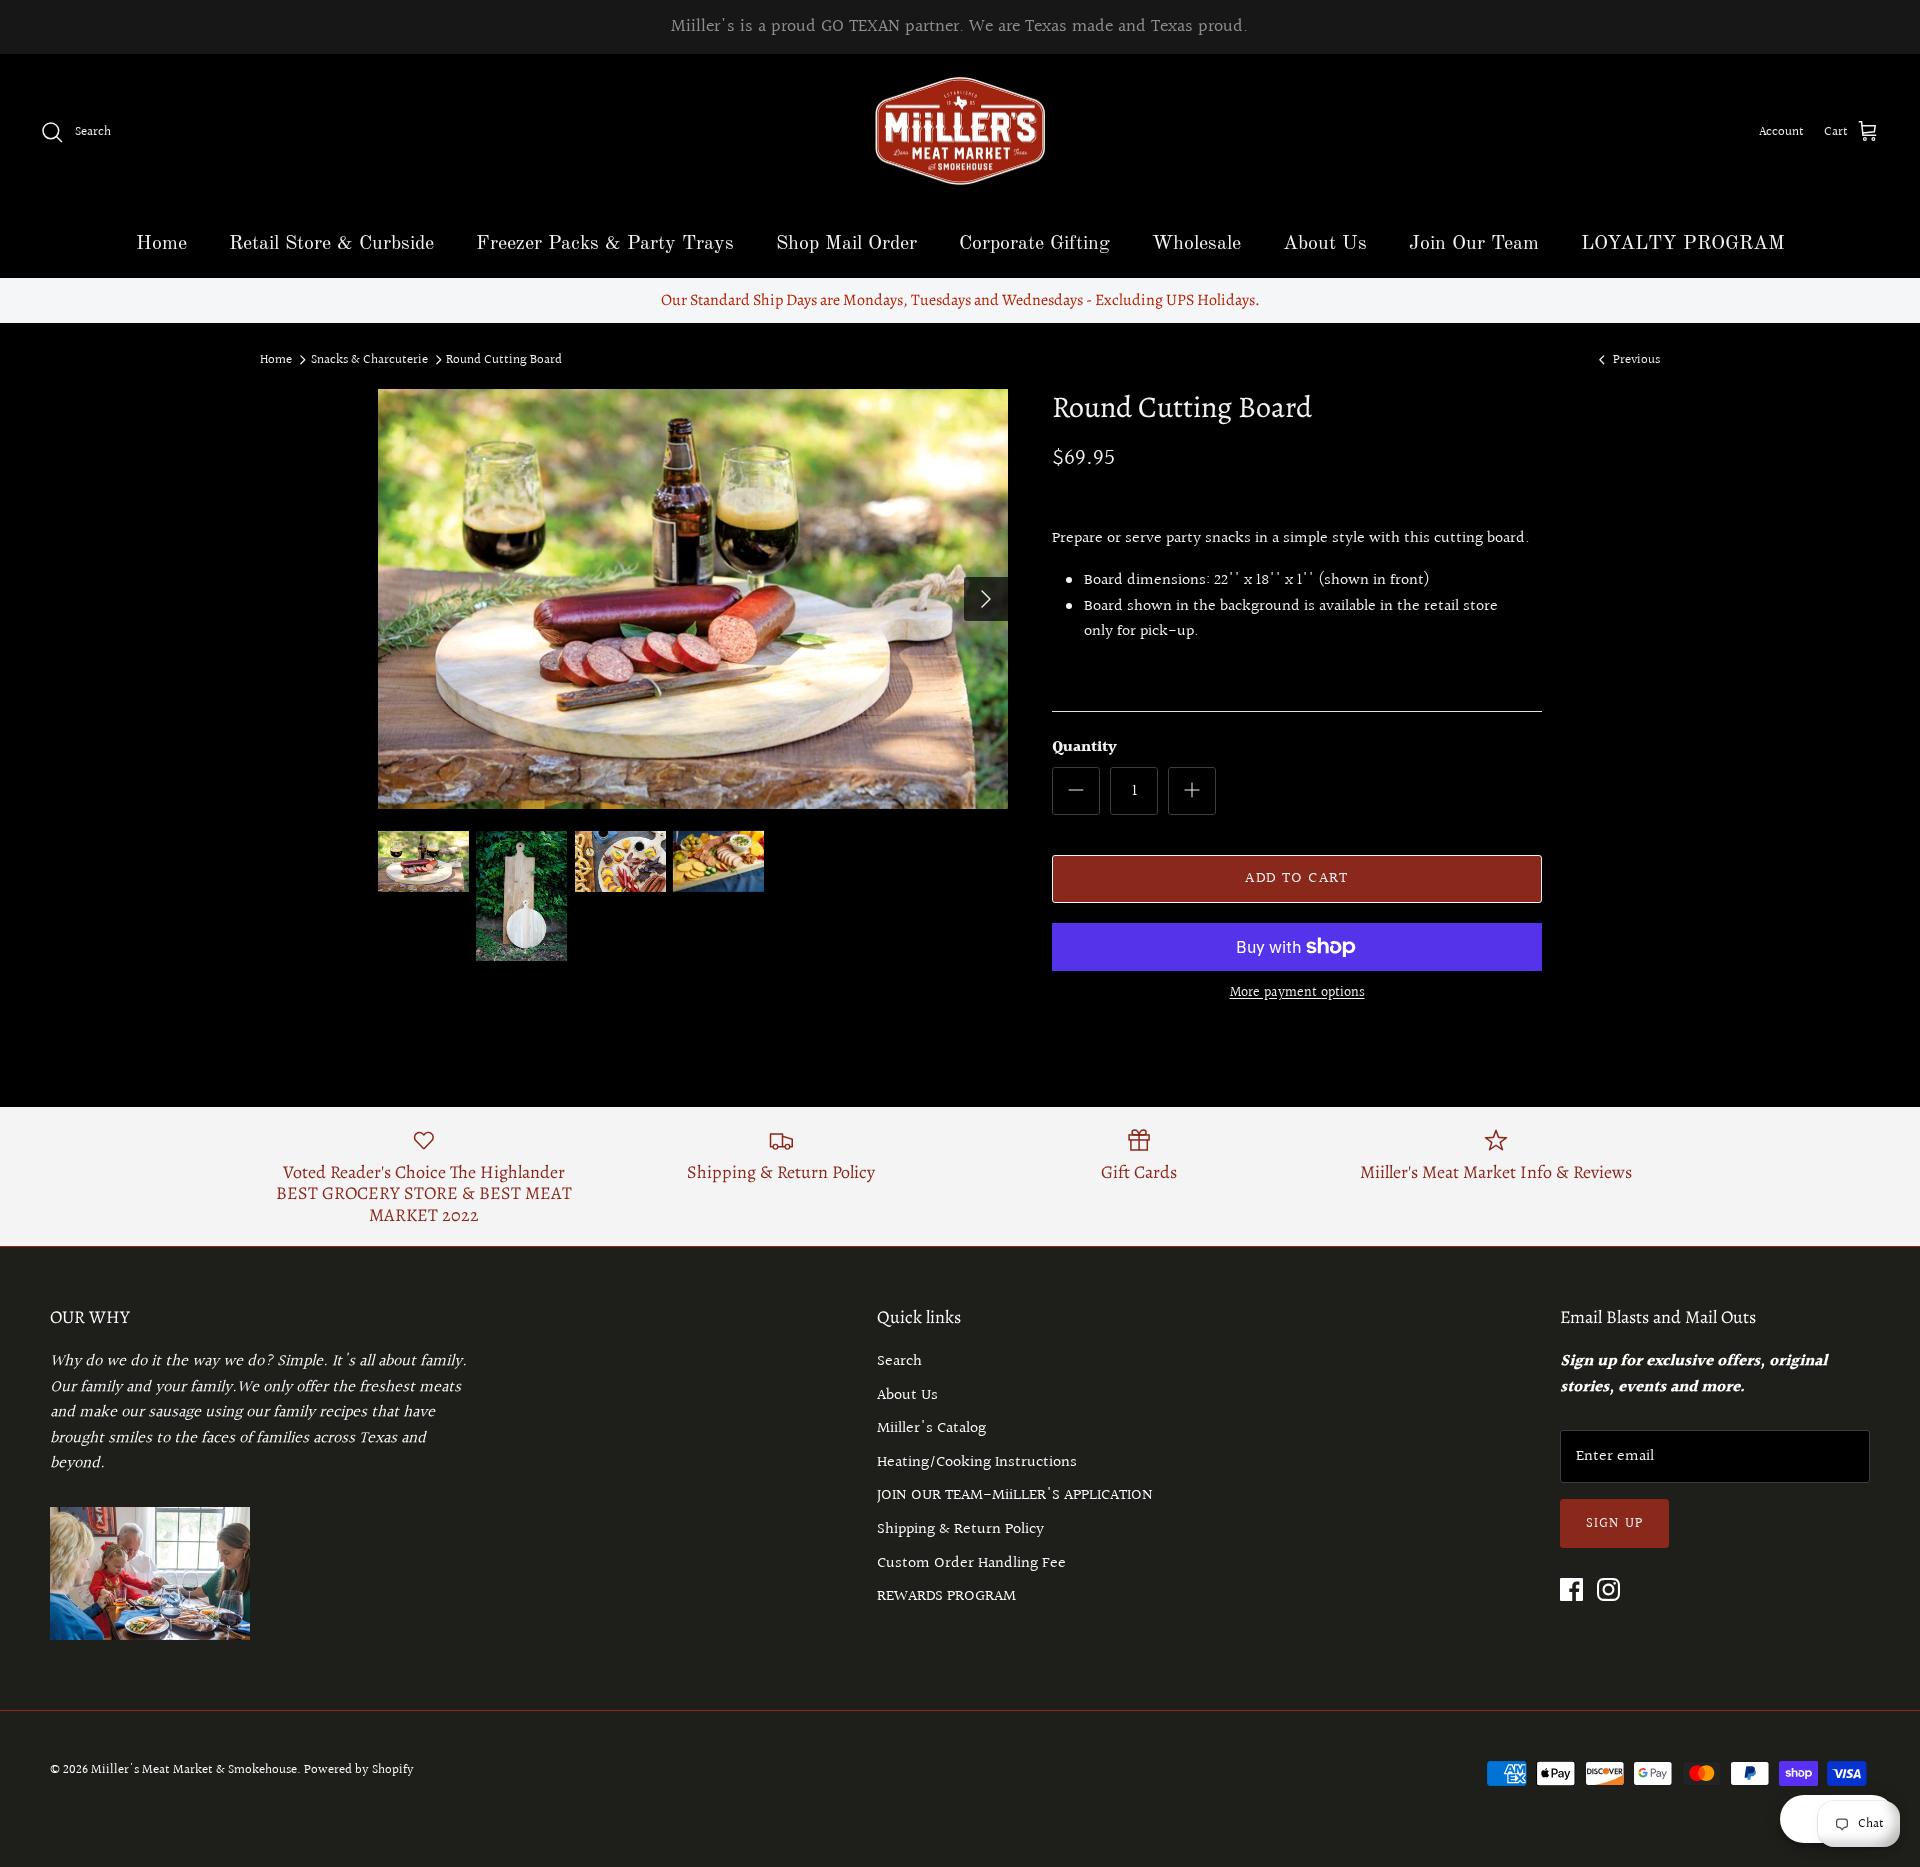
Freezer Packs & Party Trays (605, 244)
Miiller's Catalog (931, 1428)
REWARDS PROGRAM (946, 1596)
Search (899, 1361)
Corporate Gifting (1034, 244)
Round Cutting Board (504, 359)
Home (161, 244)
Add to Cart (1296, 878)
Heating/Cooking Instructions (977, 1462)
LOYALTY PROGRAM (1683, 244)
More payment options (1297, 993)
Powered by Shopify (359, 1770)
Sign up (1614, 1524)
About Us (1325, 244)
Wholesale (1196, 244)
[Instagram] (1608, 1589)
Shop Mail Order (846, 244)
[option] (693, 599)
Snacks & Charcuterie (369, 359)
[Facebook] (1571, 1589)
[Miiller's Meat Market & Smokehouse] (960, 132)
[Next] (986, 599)
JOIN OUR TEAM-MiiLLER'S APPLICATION (1015, 1495)
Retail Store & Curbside (331, 244)
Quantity (1084, 748)
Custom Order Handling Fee (971, 1563)
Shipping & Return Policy (960, 1529)
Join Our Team (1474, 244)
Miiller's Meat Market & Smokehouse (194, 1770)
